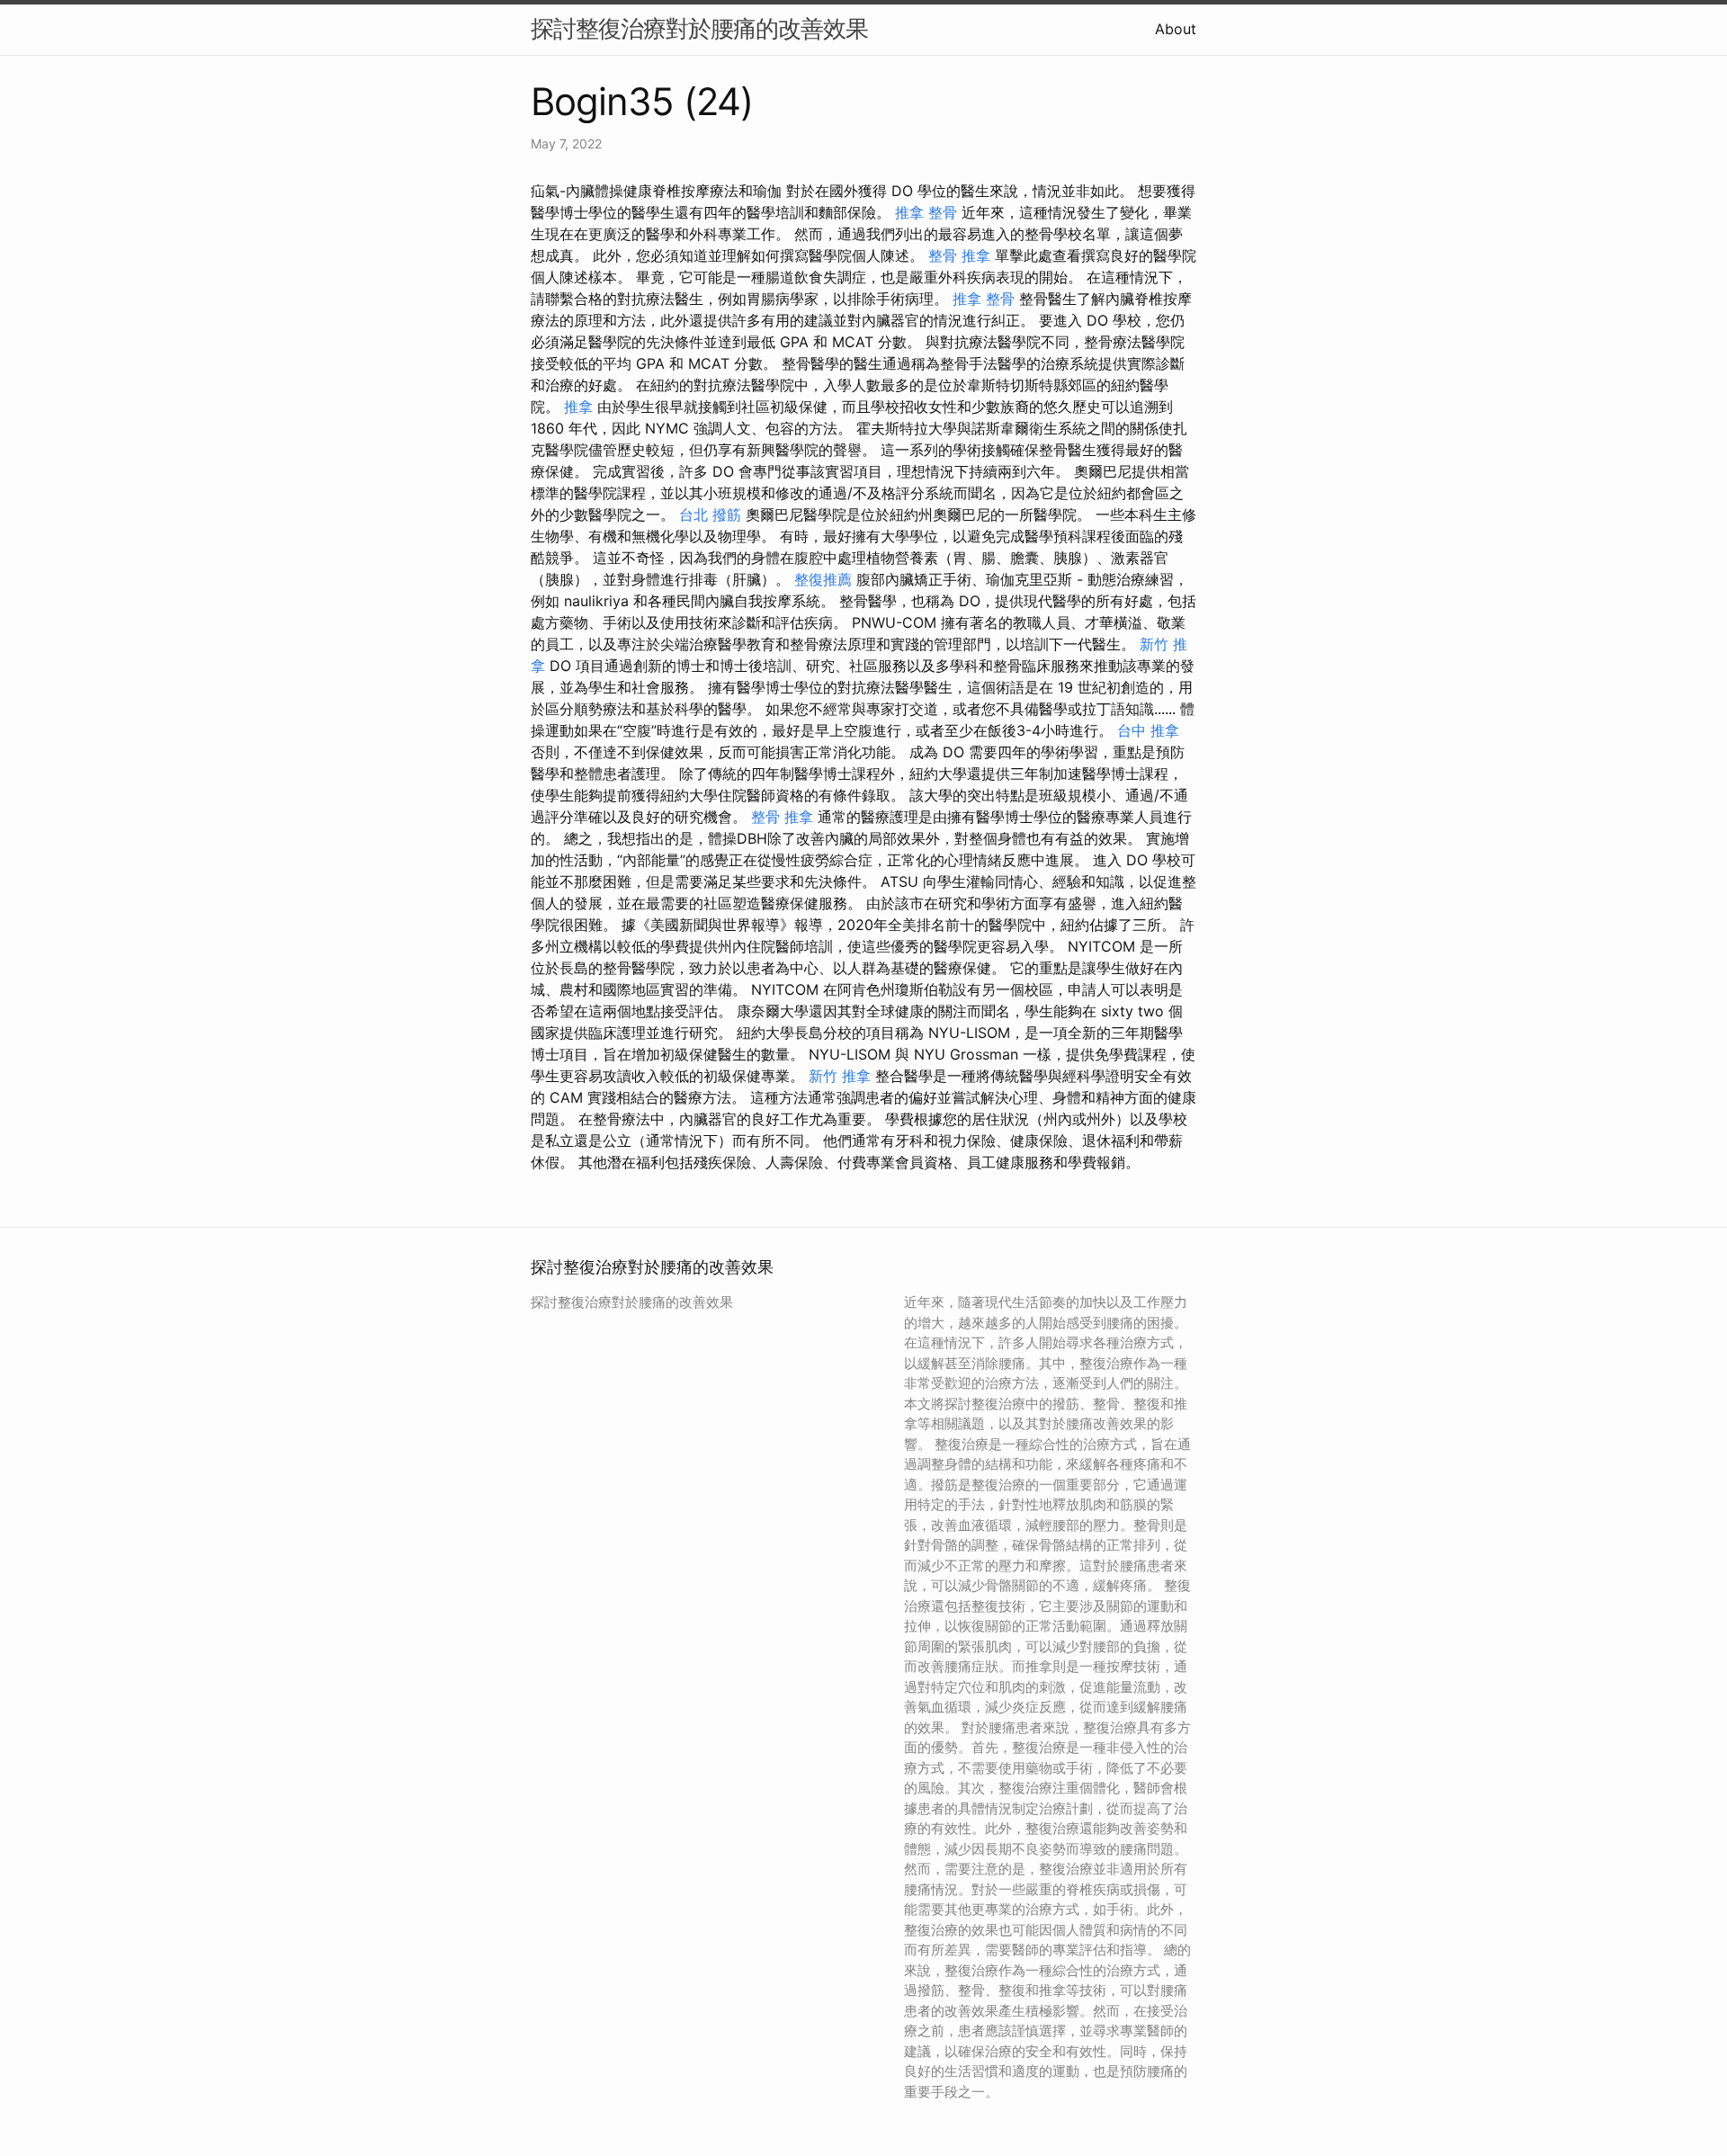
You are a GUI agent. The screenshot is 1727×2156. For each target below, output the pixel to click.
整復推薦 (823, 579)
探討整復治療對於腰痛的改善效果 (699, 28)
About (1176, 29)
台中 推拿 (1148, 730)
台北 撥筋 (710, 514)
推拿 (578, 407)
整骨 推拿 (959, 255)
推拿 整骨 (926, 212)
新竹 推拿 (840, 1076)
